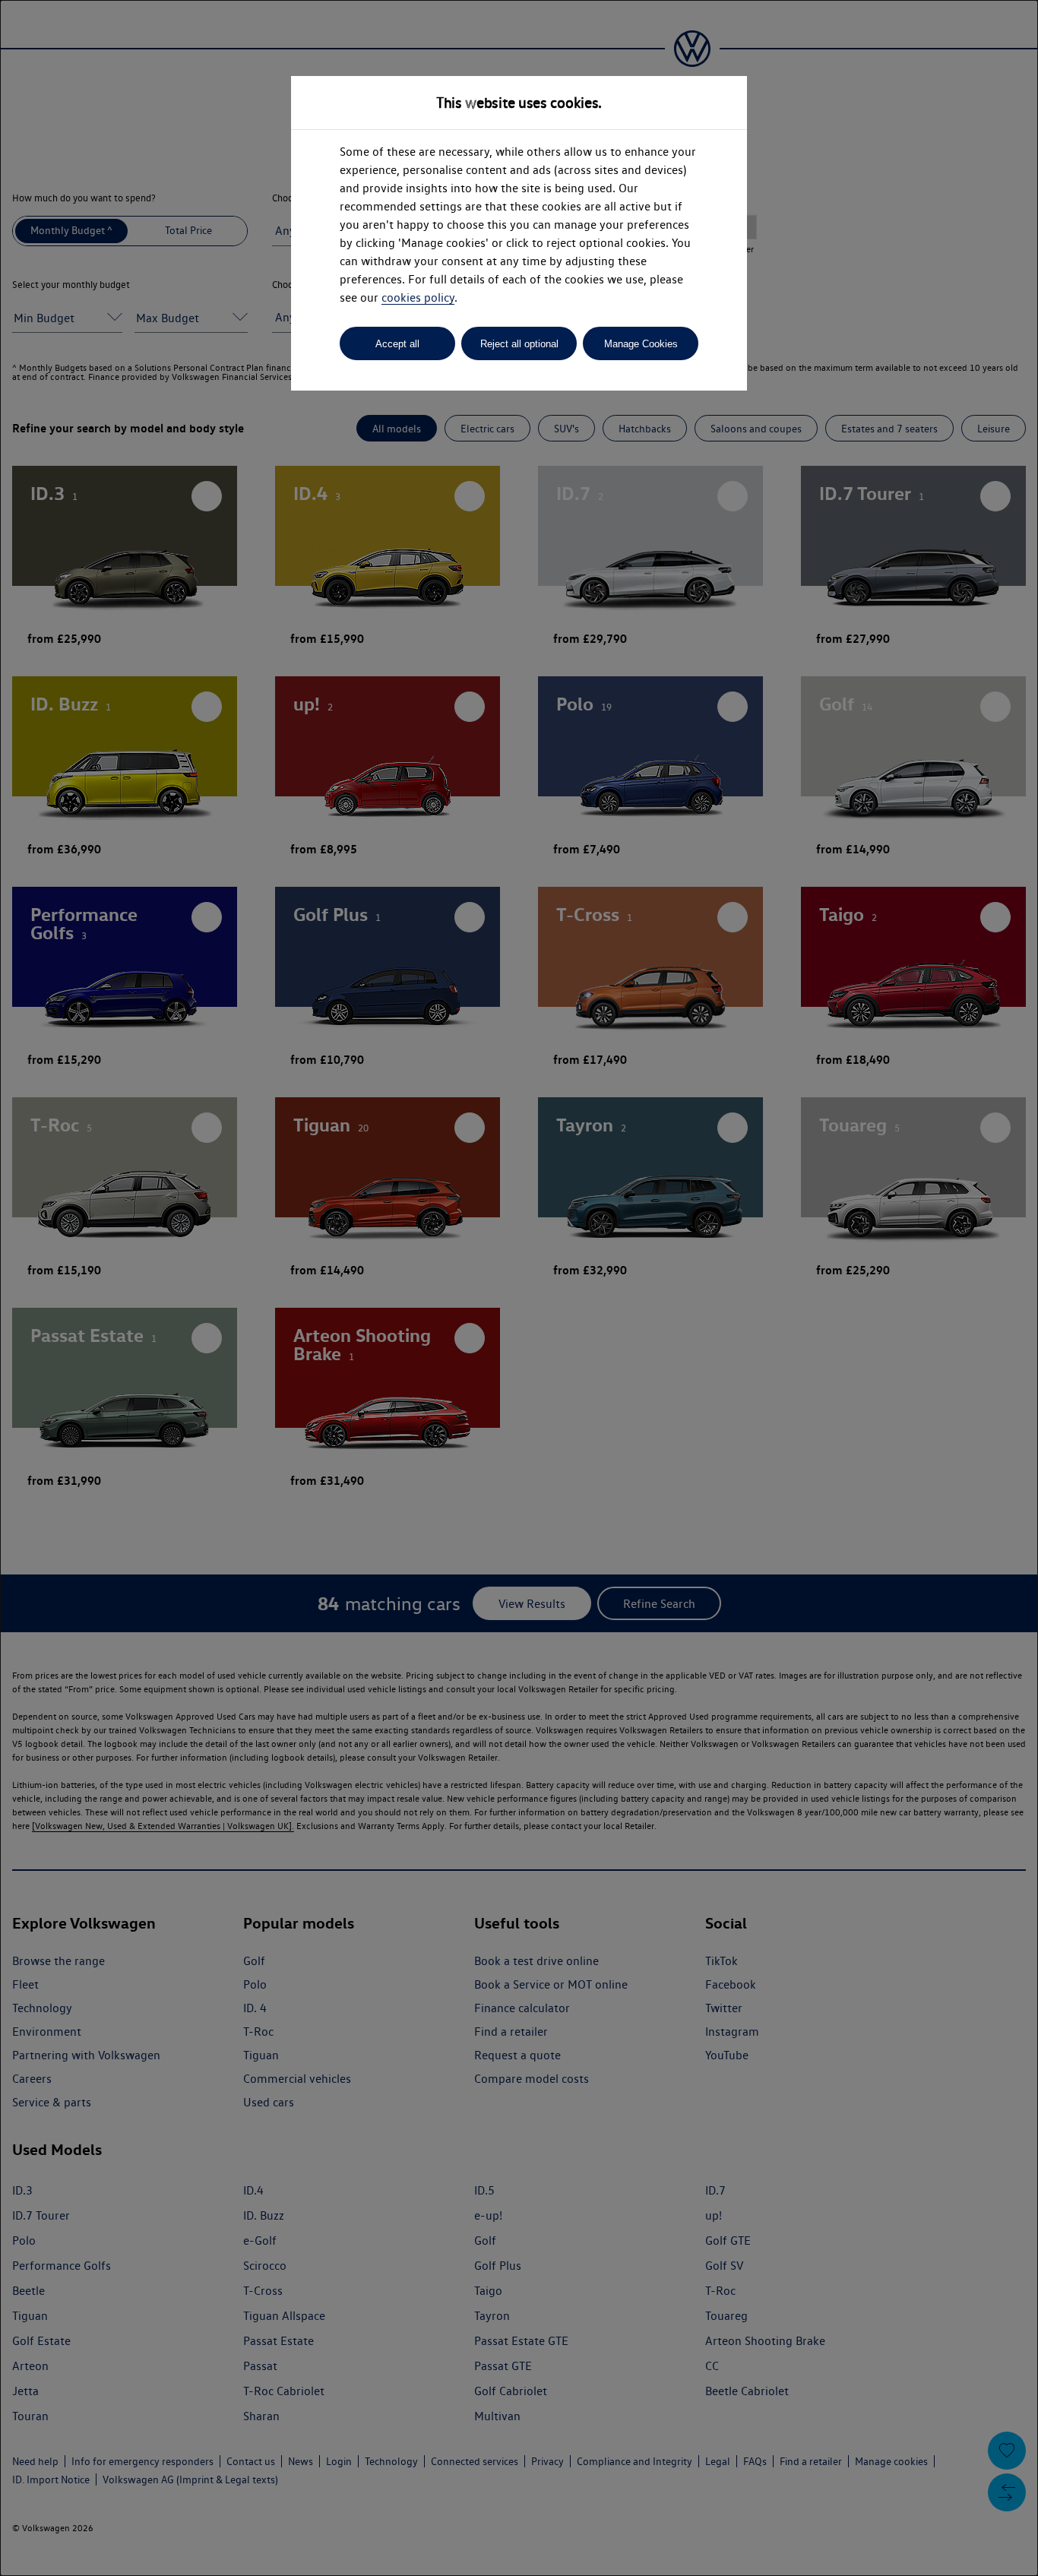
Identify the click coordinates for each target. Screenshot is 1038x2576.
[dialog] (519, 1288)
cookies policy (418, 297)
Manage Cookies (641, 344)
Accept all (397, 344)
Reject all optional (519, 344)
